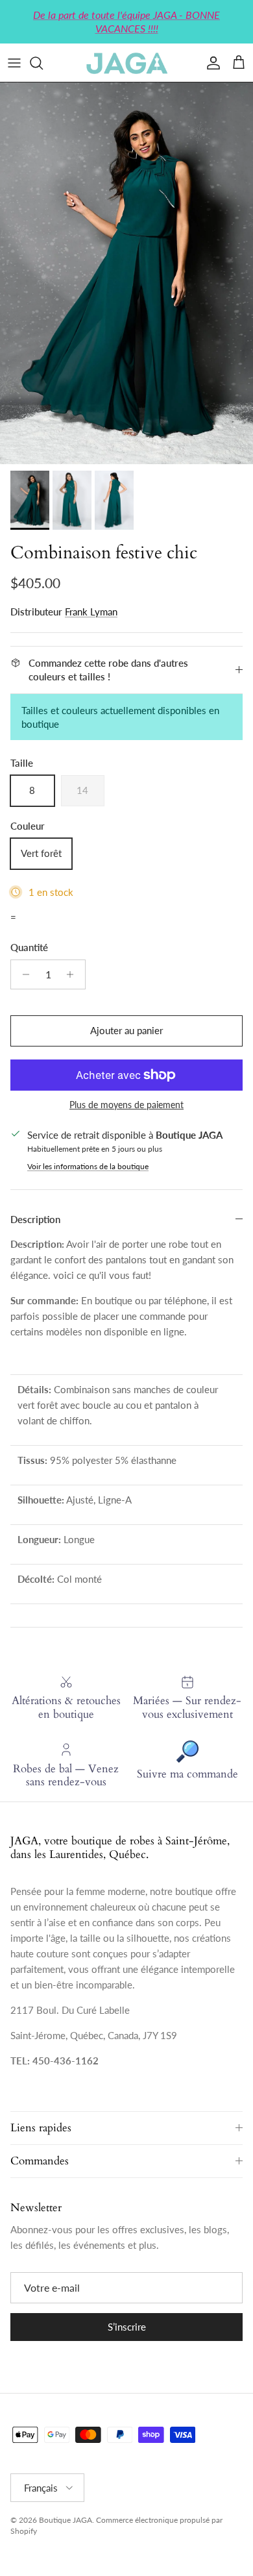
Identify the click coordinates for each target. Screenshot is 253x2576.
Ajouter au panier (126, 1030)
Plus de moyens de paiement (126, 1105)
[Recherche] (43, 63)
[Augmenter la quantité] (74, 974)
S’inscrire (127, 2327)
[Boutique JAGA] (126, 63)
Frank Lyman (91, 612)
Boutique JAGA (66, 2520)
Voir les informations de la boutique (88, 1166)
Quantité (29, 947)
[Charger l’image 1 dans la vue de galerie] (126, 273)
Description (35, 1219)
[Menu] (14, 63)
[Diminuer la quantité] (22, 974)
